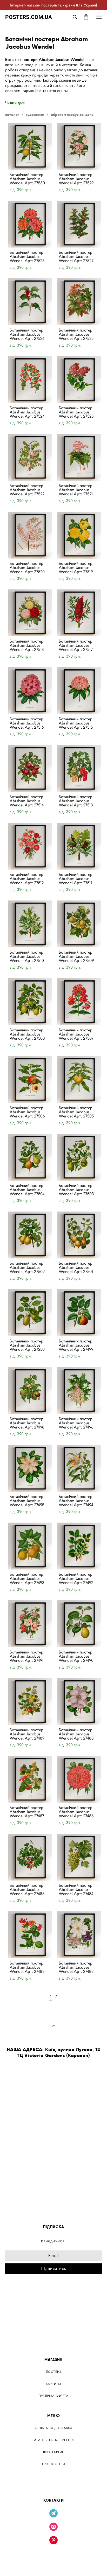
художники (35, 115)
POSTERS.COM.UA (29, 17)
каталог (12, 115)
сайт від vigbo (54, 2564)
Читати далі (15, 103)
